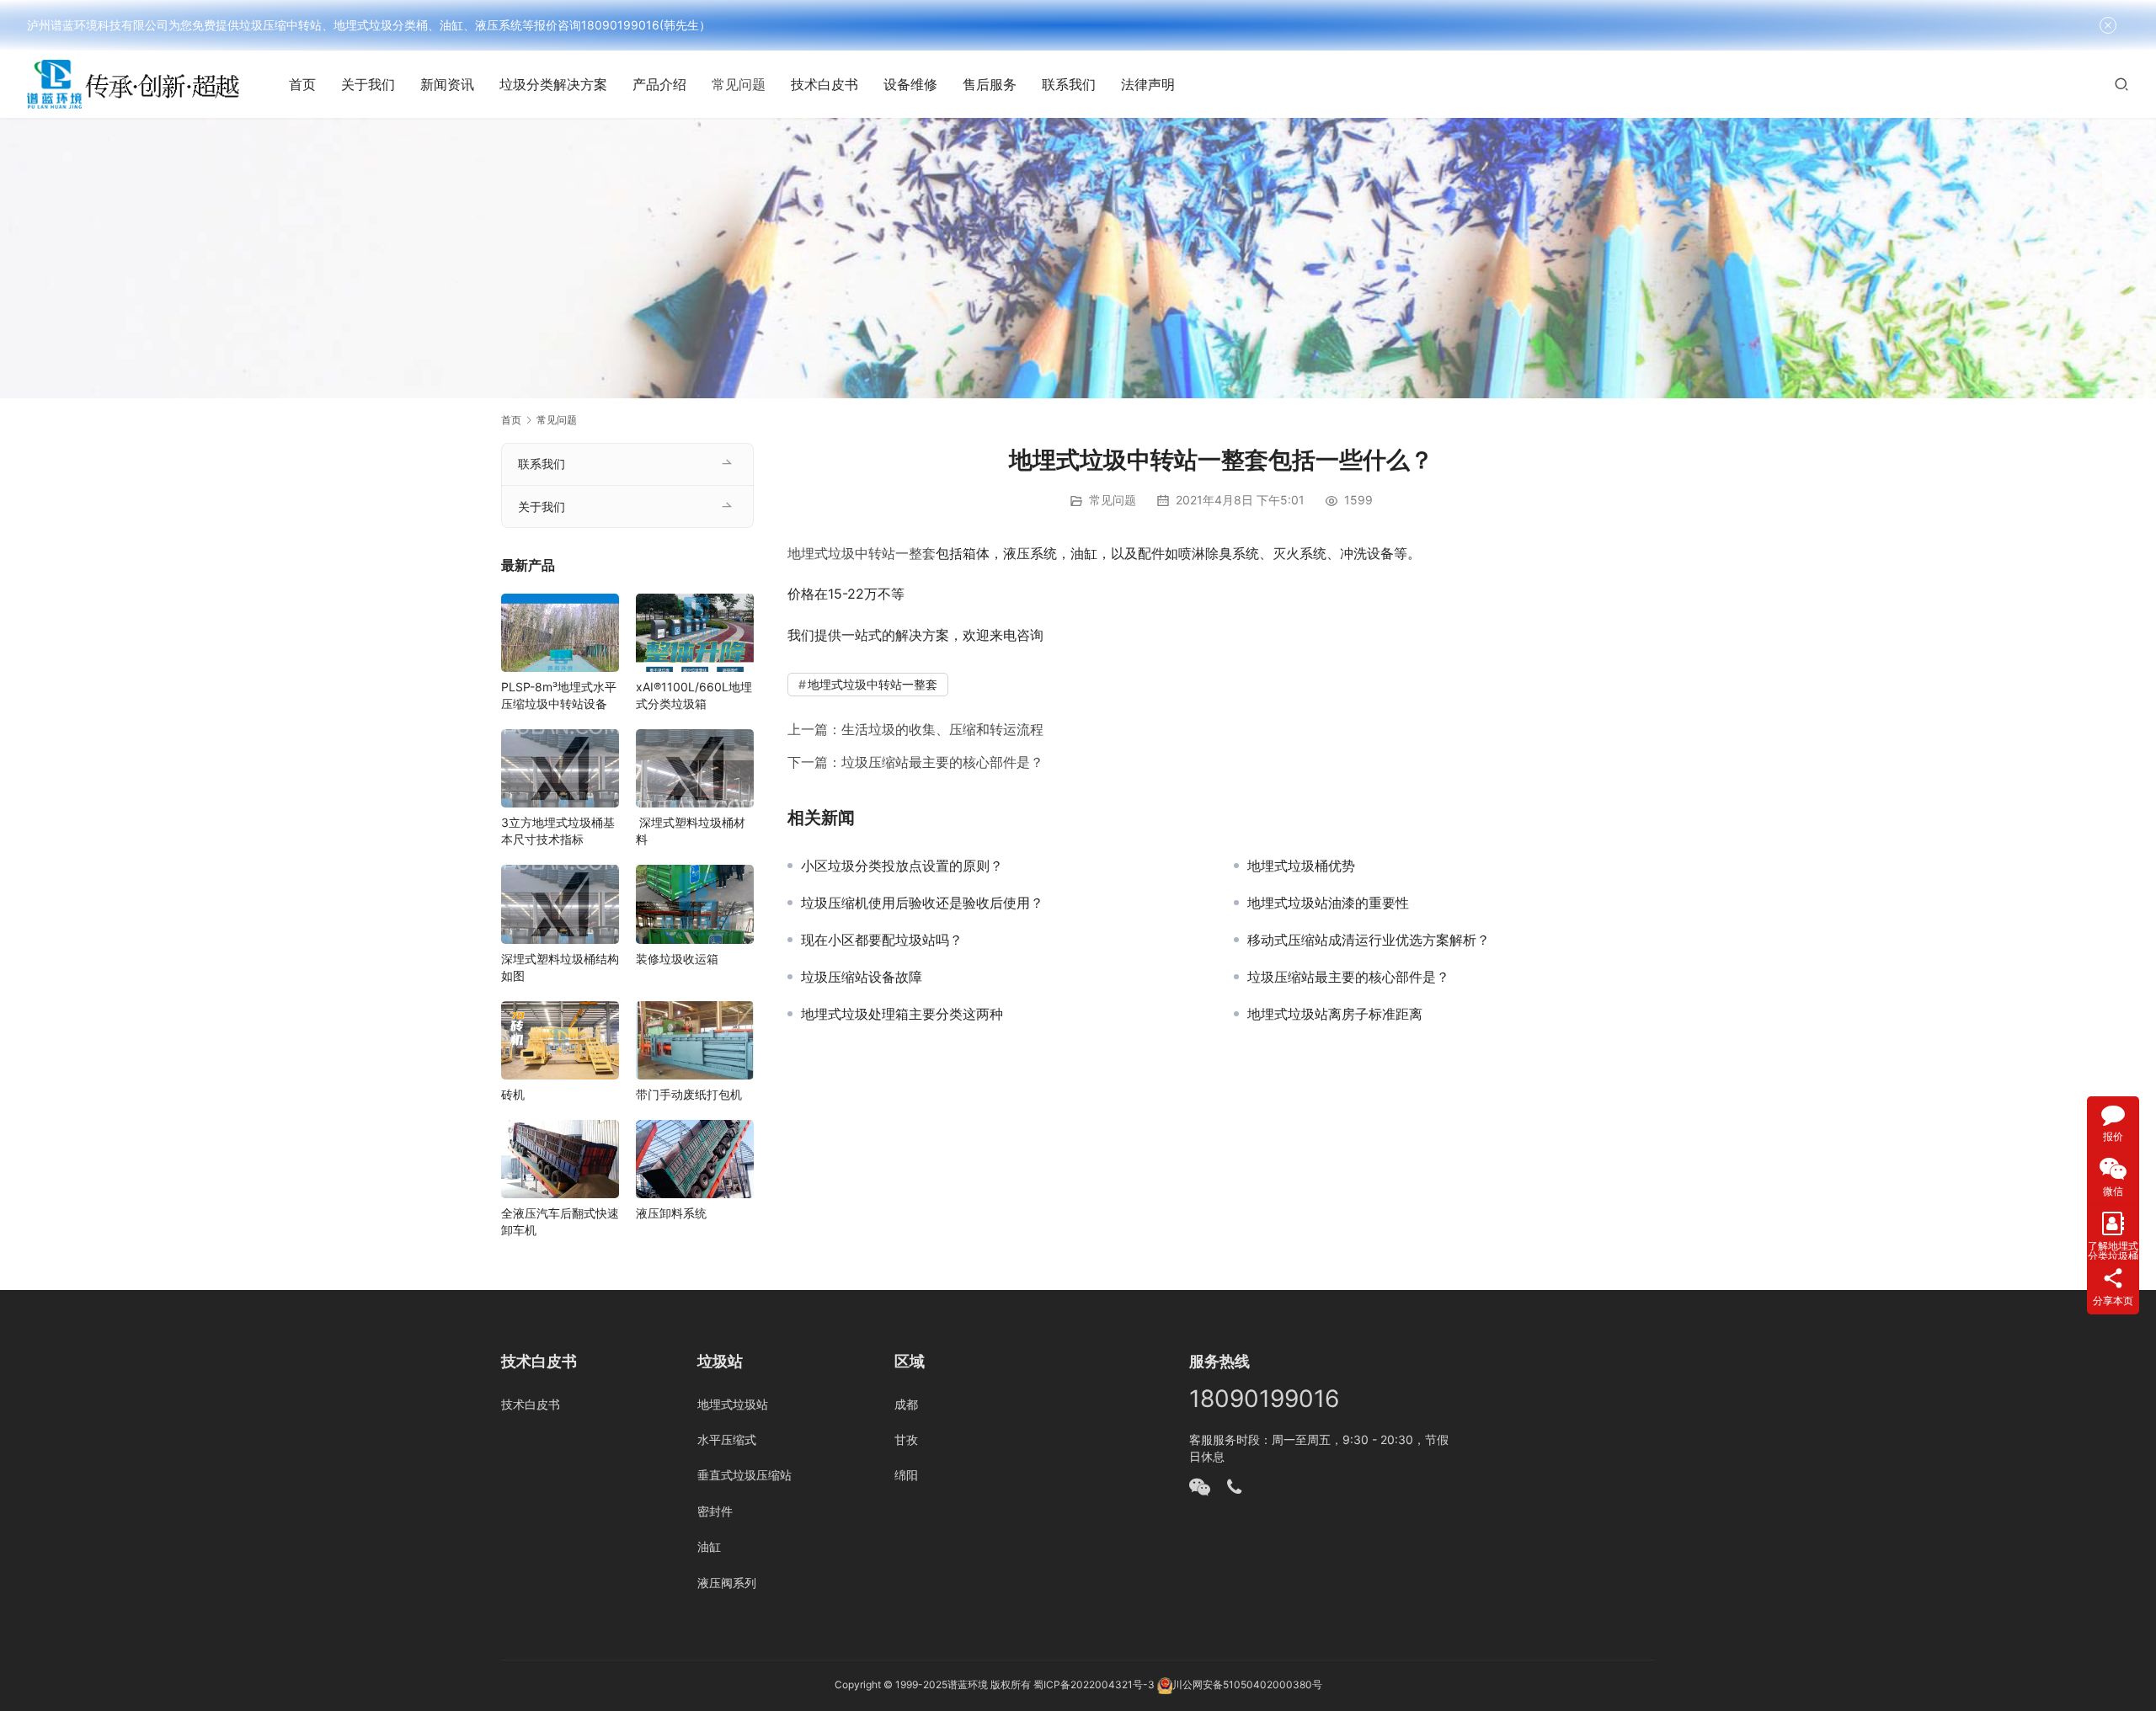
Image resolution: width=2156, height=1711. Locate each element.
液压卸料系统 (671, 1213)
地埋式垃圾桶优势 (1301, 866)
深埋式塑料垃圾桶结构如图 (560, 967)
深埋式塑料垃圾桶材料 (691, 831)
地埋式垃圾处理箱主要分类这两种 (902, 1014)
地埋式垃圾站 (733, 1404)
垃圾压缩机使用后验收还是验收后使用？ (922, 903)
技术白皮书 (825, 84)
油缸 (709, 1546)
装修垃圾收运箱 (677, 959)
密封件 (715, 1511)
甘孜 (906, 1439)
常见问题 (739, 84)
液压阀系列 (727, 1583)
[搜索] (2121, 84)
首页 (302, 84)
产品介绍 (659, 84)
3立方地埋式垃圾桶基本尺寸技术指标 (558, 831)
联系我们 (1069, 84)
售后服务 (990, 84)
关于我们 (368, 84)
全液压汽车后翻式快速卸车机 (560, 1221)
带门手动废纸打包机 (689, 1094)
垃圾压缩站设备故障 (862, 977)
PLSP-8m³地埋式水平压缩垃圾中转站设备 (559, 695)
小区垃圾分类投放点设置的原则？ (902, 866)
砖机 (513, 1094)
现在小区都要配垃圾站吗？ (882, 940)
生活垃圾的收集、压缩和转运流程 (942, 729)
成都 (906, 1404)
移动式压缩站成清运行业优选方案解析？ (1369, 940)
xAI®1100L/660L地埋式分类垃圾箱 (694, 695)
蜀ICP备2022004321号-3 (1094, 1684)
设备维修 (910, 84)
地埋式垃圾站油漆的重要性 (1328, 903)
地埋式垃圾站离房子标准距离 (1335, 1014)
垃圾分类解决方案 (553, 84)
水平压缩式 (727, 1439)
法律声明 (1148, 84)
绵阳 (906, 1475)
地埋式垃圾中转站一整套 (862, 553)
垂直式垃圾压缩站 (744, 1475)
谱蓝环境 (968, 1684)
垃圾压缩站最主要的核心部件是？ (942, 762)
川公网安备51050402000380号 (1247, 1684)
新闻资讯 (447, 84)
